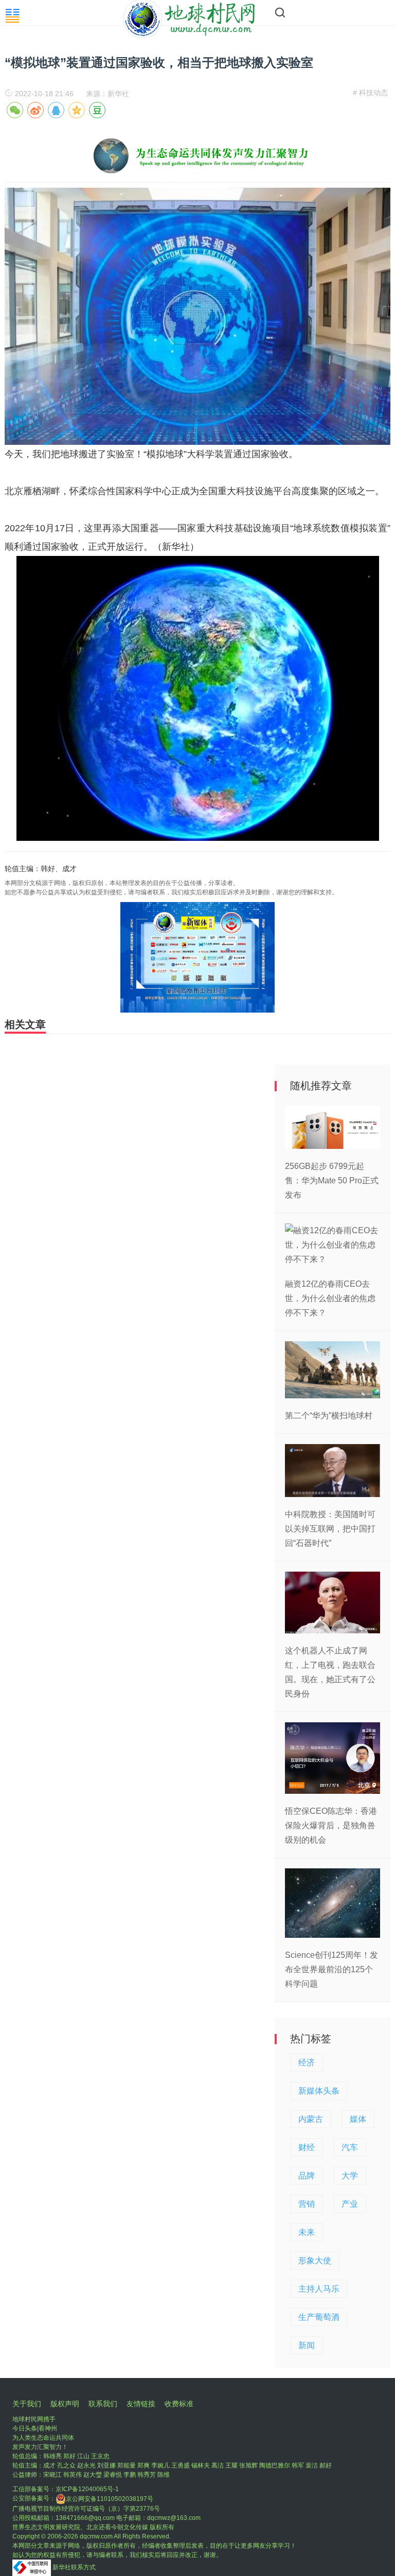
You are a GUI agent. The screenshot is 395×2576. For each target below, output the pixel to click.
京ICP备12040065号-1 (87, 2489)
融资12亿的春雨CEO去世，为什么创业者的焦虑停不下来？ (330, 1298)
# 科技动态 (370, 93)
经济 (307, 2062)
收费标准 (179, 2404)
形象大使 (315, 2260)
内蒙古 (311, 2119)
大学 (350, 2176)
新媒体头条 (319, 2091)
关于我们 (27, 2404)
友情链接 (141, 2404)
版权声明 (65, 2404)
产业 (350, 2204)
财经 (307, 2147)
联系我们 (103, 2404)
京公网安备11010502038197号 (110, 2499)
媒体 (358, 2119)
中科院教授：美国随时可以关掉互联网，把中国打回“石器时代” (330, 1529)
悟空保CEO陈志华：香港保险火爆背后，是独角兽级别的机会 (331, 1825)
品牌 (307, 2176)
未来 (307, 2232)
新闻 (307, 2345)
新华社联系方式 (74, 2567)
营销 (307, 2204)
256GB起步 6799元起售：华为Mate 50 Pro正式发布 (332, 1181)
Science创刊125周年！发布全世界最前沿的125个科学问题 (331, 1969)
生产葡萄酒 (319, 2317)
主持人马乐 (319, 2289)
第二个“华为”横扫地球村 (329, 1416)
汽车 (350, 2147)
